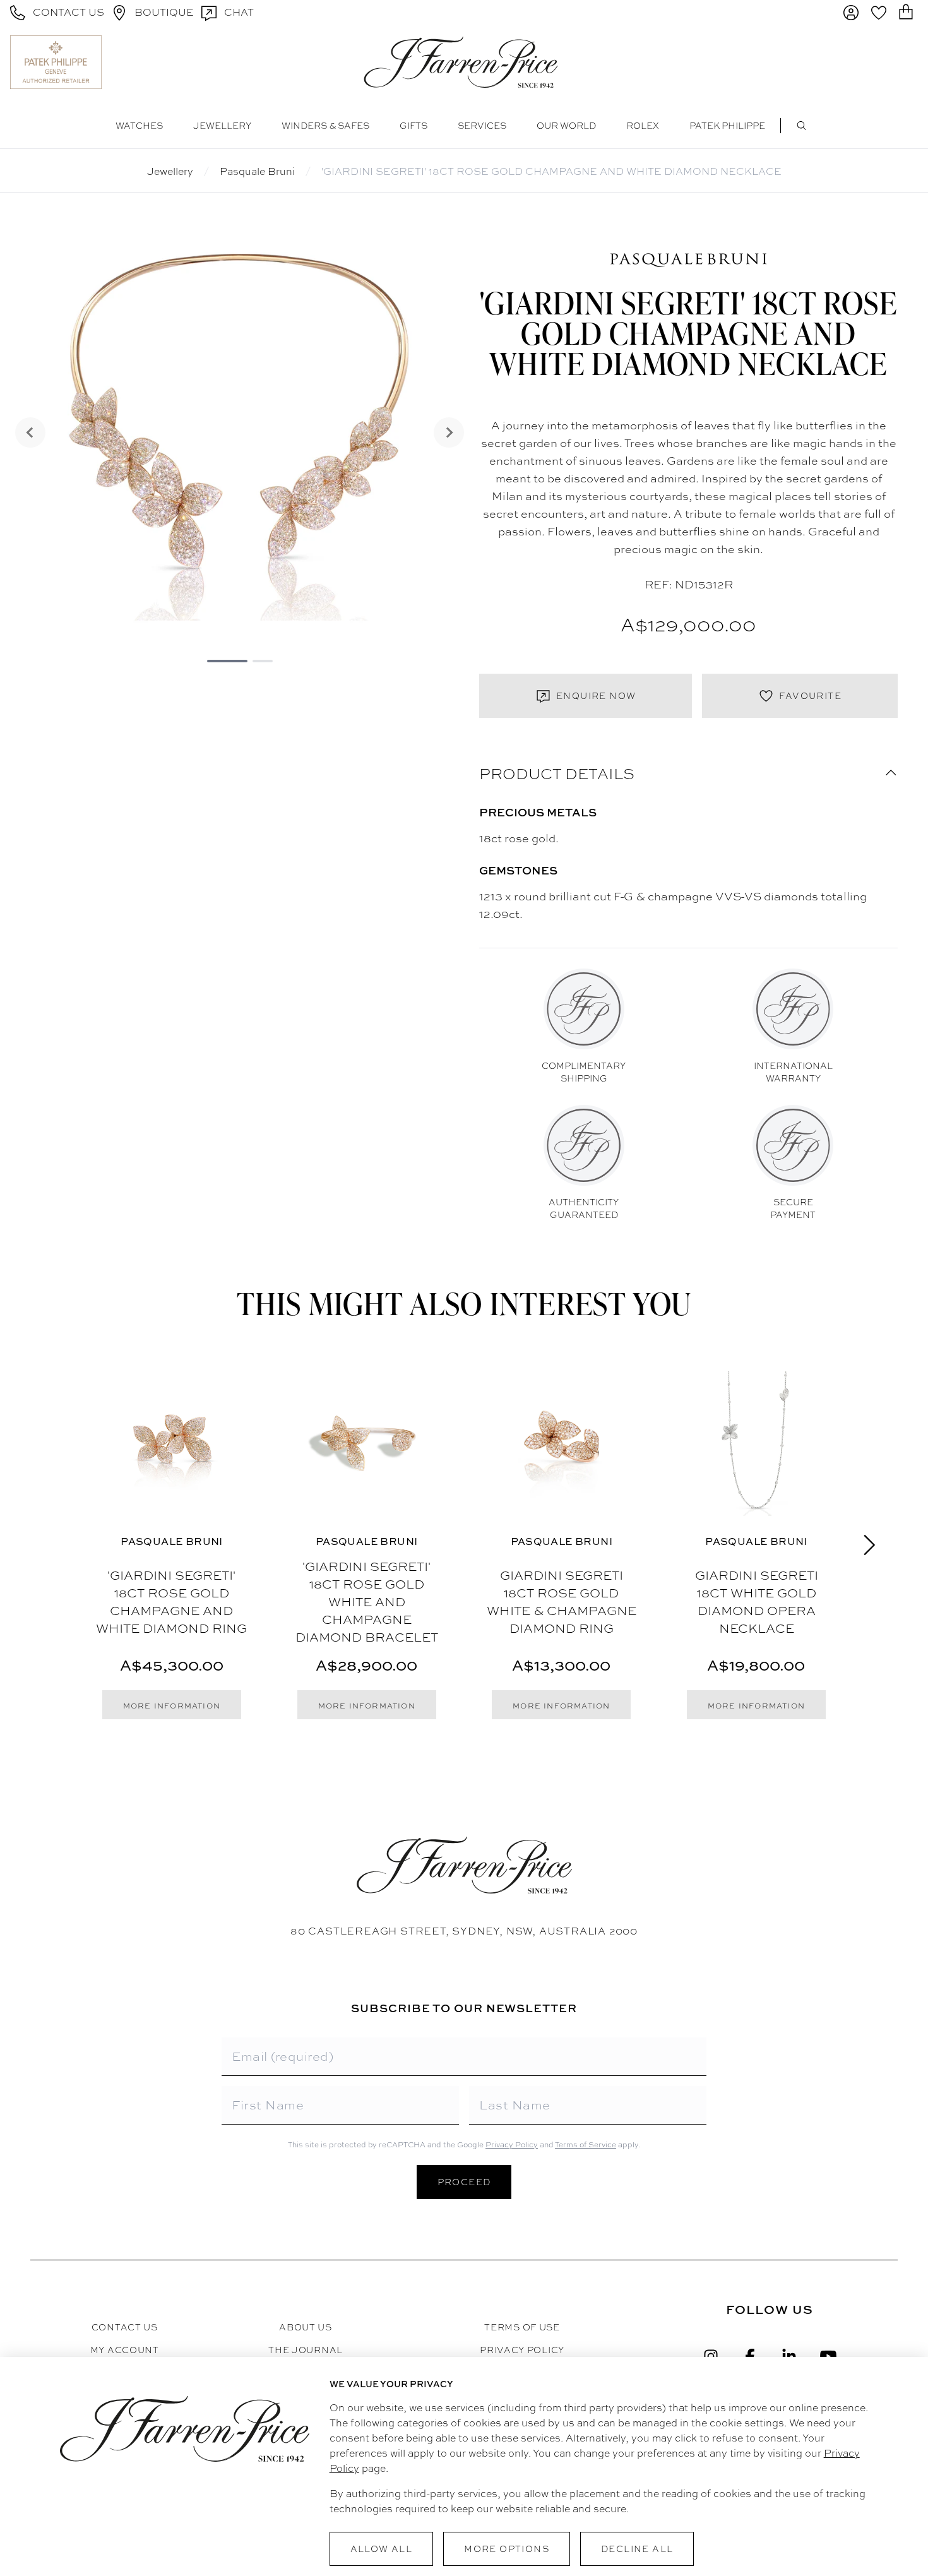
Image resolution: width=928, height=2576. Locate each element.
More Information (172, 1706)
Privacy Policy (512, 2145)
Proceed (464, 2182)
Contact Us (125, 2327)
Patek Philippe (727, 126)
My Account (125, 2350)
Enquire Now (596, 696)
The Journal (306, 2350)
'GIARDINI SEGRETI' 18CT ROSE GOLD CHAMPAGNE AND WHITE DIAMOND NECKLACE (551, 171)
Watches (139, 126)
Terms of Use (522, 2327)
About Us (306, 2327)
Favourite (810, 696)
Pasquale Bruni (257, 171)
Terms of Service (586, 2145)
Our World (566, 126)
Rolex (643, 126)
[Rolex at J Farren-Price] (869, 62)
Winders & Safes (325, 126)
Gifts (413, 126)
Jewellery (222, 126)
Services (482, 126)
